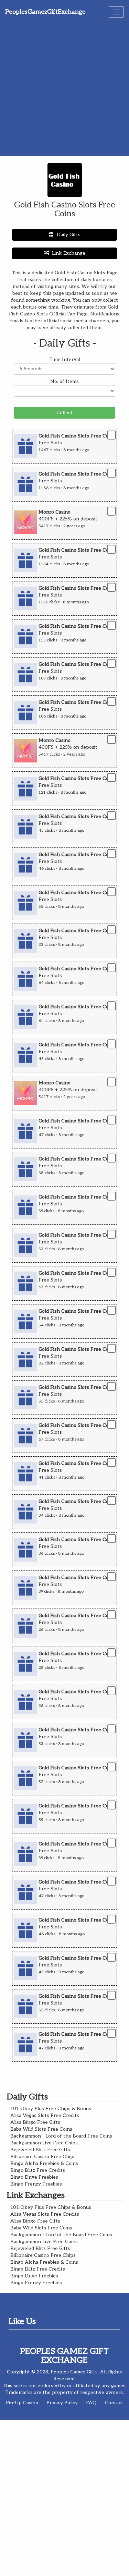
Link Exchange (69, 253)
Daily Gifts (69, 235)
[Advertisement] (64, 88)
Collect (64, 413)
